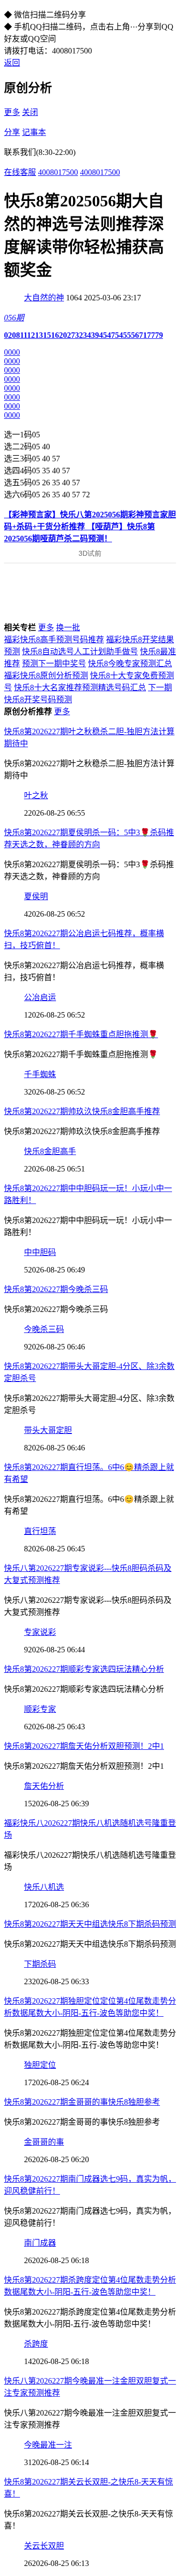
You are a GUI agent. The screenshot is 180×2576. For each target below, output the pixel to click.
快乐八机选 (44, 1887)
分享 (12, 132)
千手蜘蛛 (40, 1074)
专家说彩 (40, 1632)
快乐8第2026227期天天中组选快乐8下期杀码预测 (90, 1924)
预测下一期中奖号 (54, 663)
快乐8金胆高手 (50, 1151)
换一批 (68, 628)
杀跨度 (36, 2344)
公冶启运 (40, 997)
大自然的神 (44, 298)
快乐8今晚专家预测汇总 (130, 663)
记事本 (34, 132)
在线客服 (20, 172)
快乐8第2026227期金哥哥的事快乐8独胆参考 (82, 2102)
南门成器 (40, 2243)
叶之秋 (36, 795)
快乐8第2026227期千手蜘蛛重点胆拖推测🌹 (81, 1034)
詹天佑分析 (44, 1786)
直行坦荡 (40, 1531)
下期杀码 (40, 1964)
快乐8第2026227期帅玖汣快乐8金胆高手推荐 (82, 1111)
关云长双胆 (44, 2546)
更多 (12, 112)
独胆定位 (40, 2065)
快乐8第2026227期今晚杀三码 (56, 1289)
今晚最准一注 (48, 2445)
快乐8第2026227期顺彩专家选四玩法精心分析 (84, 1669)
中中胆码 (40, 1252)
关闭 (30, 112)
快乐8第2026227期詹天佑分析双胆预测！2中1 (84, 1746)
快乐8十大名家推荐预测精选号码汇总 (80, 687)
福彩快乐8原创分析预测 (46, 675)
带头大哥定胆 (48, 1430)
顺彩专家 (40, 1709)
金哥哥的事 (44, 2142)
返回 (12, 63)
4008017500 (58, 172)
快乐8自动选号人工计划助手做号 (80, 651)
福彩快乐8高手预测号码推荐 (54, 640)
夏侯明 (36, 896)
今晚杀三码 (44, 1329)
